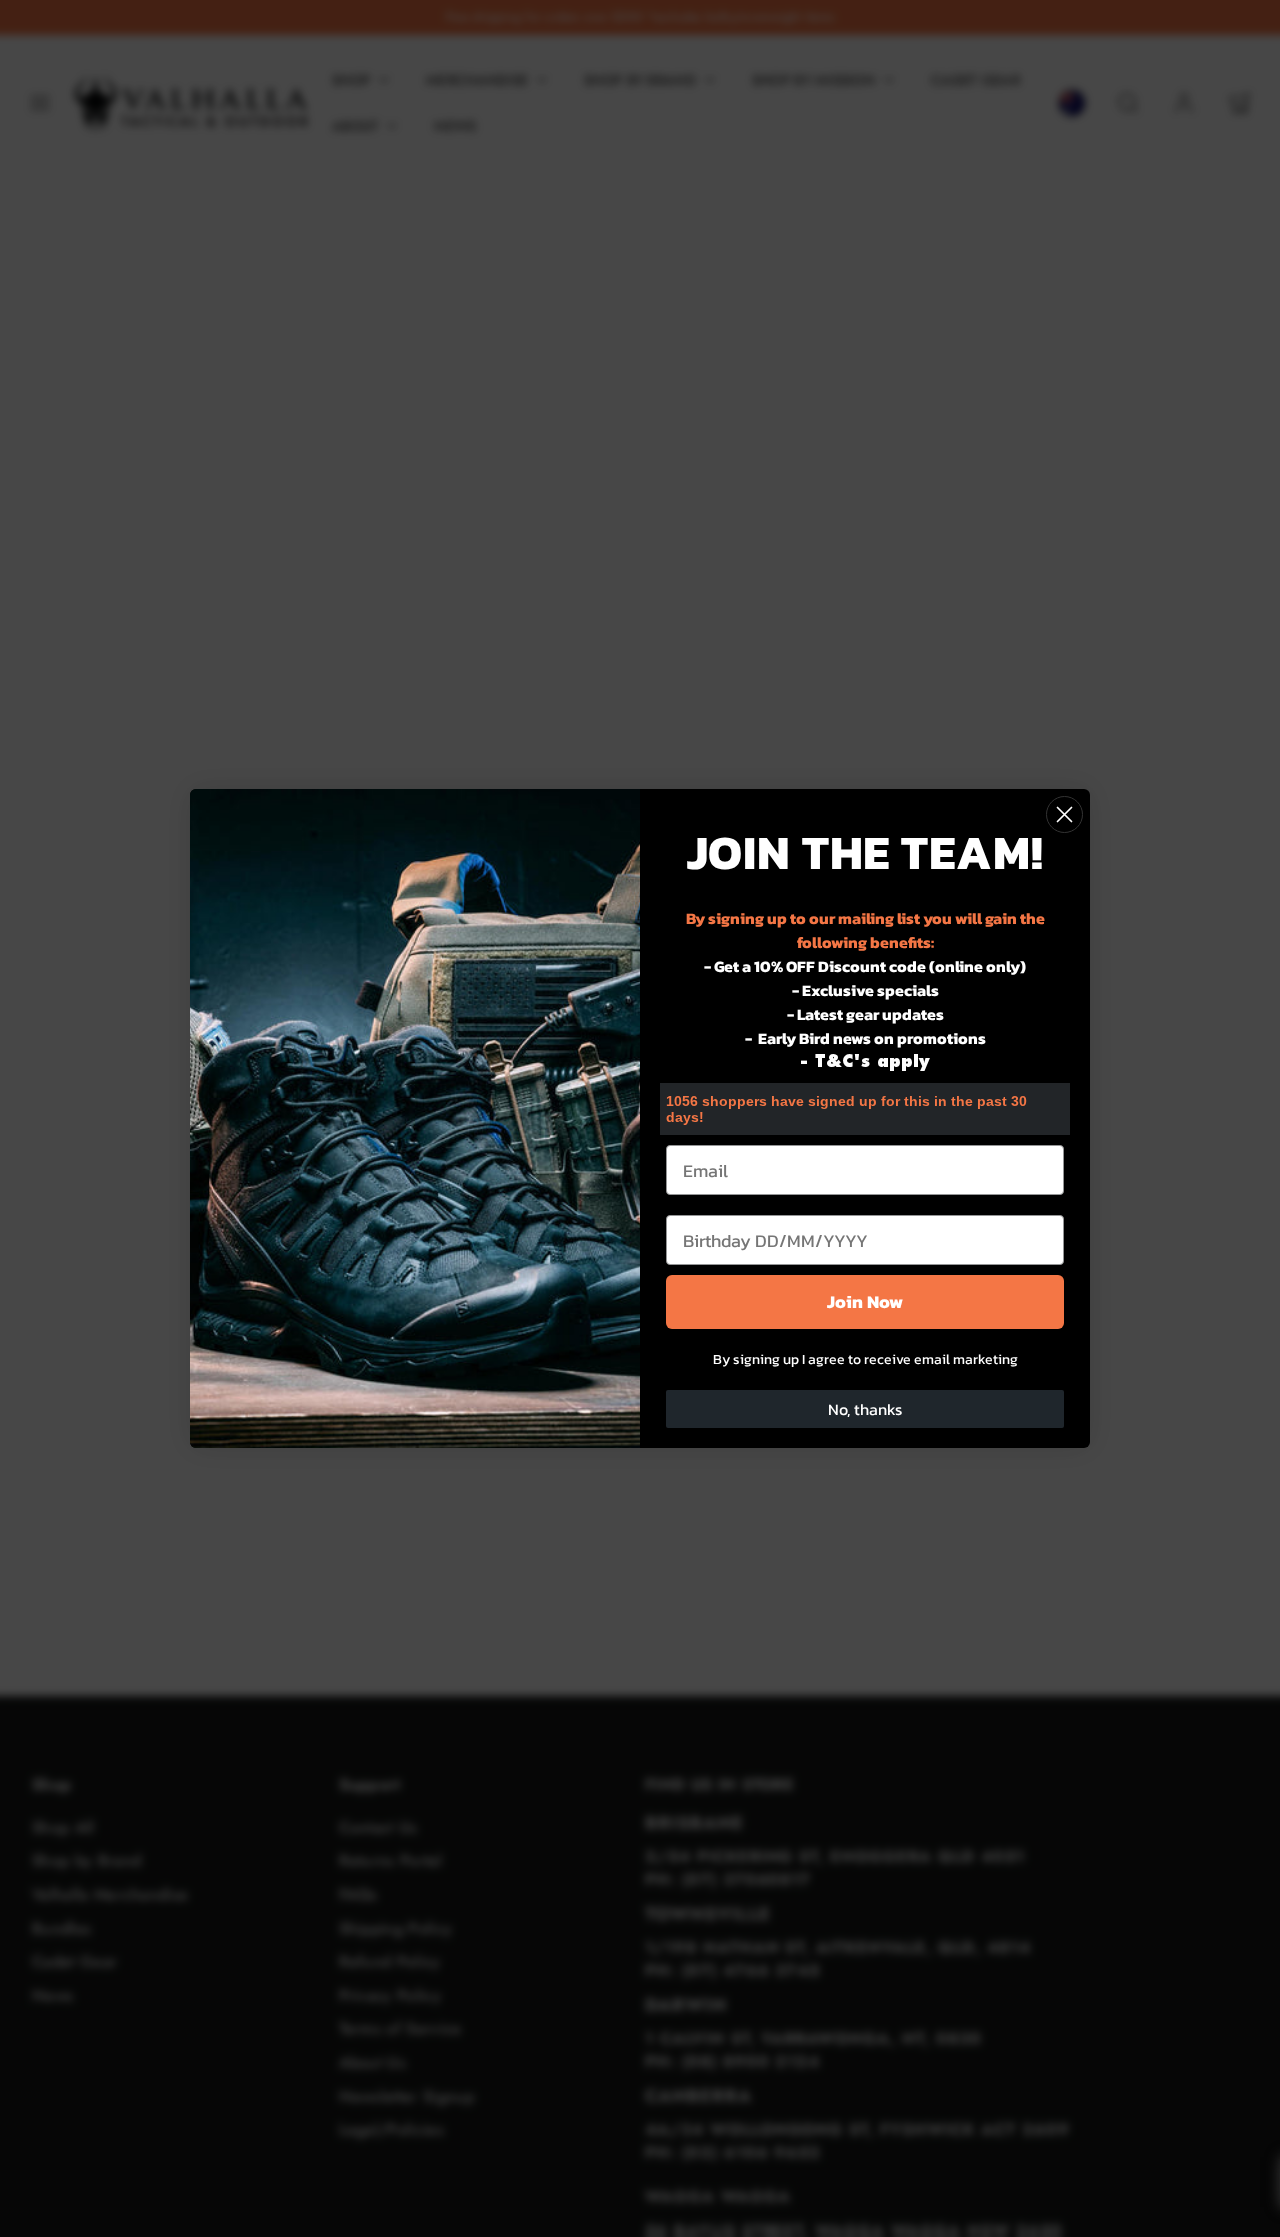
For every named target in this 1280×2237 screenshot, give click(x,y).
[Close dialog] (1064, 814)
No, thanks (865, 1409)
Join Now (865, 1301)
